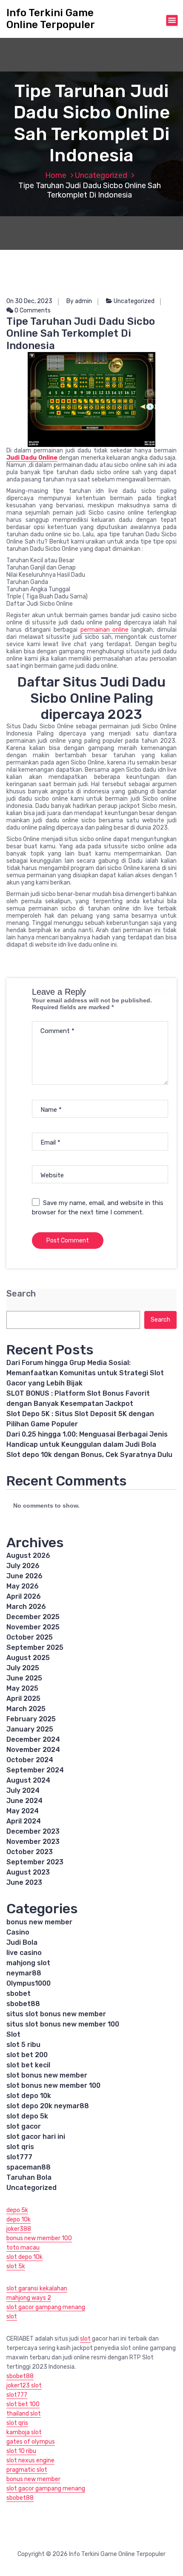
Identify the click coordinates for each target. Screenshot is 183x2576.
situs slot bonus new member (56, 2014)
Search (21, 1294)
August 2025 (28, 1658)
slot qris (20, 2147)
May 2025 (22, 1688)
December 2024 (33, 1739)
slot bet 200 (27, 2055)
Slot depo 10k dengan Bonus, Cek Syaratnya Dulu (89, 1455)
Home (56, 175)
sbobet (19, 1994)
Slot (13, 2034)
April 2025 (23, 1699)
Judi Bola (22, 1942)
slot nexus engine (30, 2460)
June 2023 (24, 1882)
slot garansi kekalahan (37, 2288)
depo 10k (19, 2220)
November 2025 (33, 1627)
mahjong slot (28, 1963)
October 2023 (30, 1852)
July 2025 (23, 1668)
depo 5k (17, 2210)
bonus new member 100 (39, 2238)
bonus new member (39, 1922)
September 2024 (35, 1770)
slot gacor (24, 2126)
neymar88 (24, 1973)
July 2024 (23, 1790)
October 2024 (30, 1760)
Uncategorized (101, 175)
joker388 (19, 2229)
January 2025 (30, 1729)
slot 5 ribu (23, 2045)
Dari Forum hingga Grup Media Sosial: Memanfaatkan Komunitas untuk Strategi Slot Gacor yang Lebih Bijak (85, 1373)
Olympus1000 (29, 1983)
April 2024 (24, 1821)
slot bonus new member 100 (53, 2085)
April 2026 (24, 1596)
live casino (24, 1953)
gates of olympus (31, 2442)
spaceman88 (29, 2167)
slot (12, 2317)
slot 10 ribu (21, 2451)
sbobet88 (23, 2004)
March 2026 (26, 1607)
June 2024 (24, 1801)
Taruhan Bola (29, 2177)
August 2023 (28, 1872)
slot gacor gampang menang (46, 2307)
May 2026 (23, 1586)
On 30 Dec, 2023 (29, 301)
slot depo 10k (29, 2096)
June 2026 (24, 1576)
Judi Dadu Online (32, 458)
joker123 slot (24, 2386)
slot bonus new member (47, 2075)
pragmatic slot (27, 2470)
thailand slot (24, 2414)
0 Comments (32, 311)
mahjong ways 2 (29, 2298)
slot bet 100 (23, 2404)
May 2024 (23, 1811)
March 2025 (26, 1709)
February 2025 (31, 1719)
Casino (18, 1932)
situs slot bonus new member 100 (63, 2024)
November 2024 (33, 1750)
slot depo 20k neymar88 (48, 2106)
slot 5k (16, 2266)
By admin (79, 301)
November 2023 (33, 1842)
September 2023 (35, 1862)
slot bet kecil (28, 2065)
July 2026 (23, 1566)
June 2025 (24, 1678)
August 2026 (28, 1556)
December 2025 (33, 1617)
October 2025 (30, 1637)
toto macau (23, 2248)
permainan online (105, 630)
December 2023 (33, 1831)
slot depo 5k (27, 2116)
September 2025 (35, 1647)
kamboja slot (24, 2432)
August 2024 (28, 1780)
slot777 (19, 2157)
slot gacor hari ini (36, 2137)
